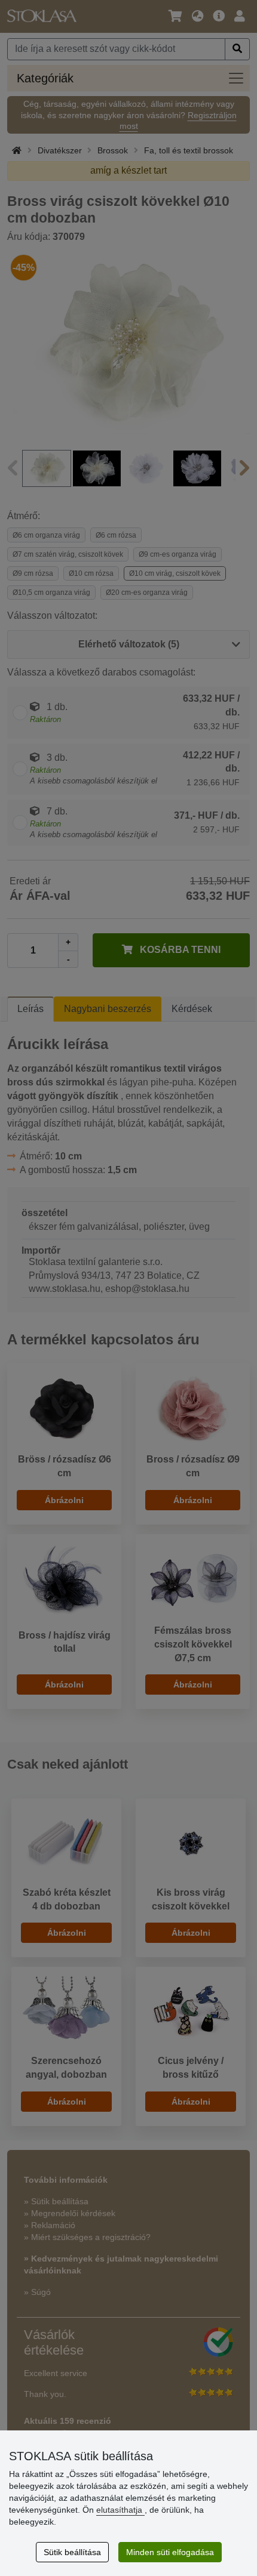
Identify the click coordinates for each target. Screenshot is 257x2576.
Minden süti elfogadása (170, 2552)
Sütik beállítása (72, 2552)
